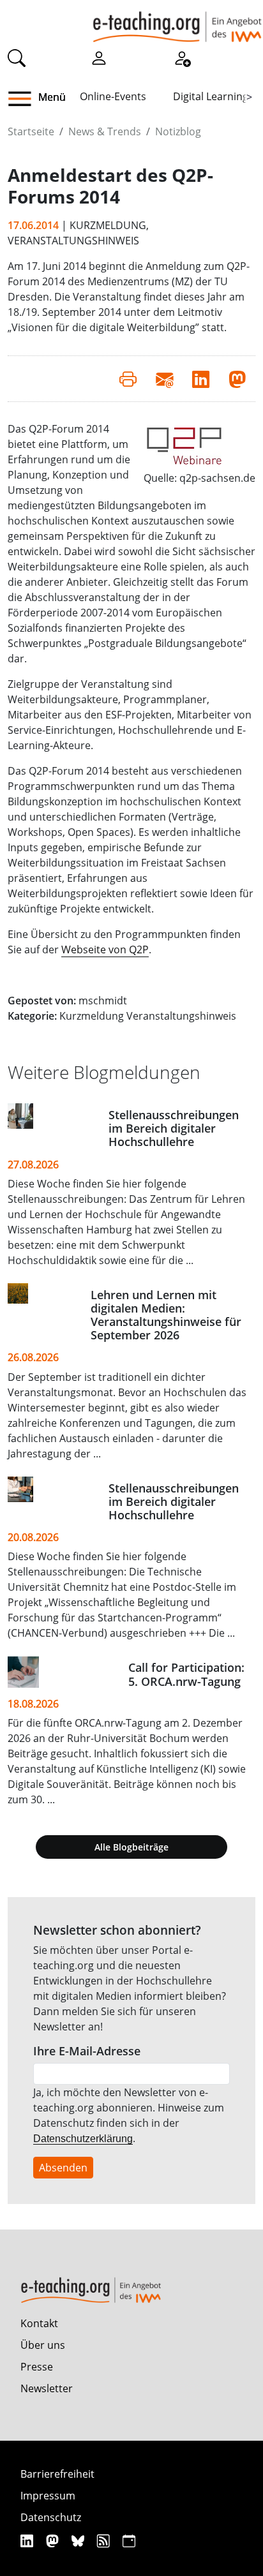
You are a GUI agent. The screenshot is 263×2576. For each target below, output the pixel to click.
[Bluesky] (79, 2541)
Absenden (63, 2168)
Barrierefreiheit (57, 2474)
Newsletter (47, 2388)
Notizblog (178, 131)
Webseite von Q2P (105, 949)
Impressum (48, 2496)
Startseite (31, 131)
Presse (37, 2367)
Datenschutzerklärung (83, 2139)
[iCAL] (129, 2541)
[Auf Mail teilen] (164, 378)
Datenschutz (51, 2517)
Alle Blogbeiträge (131, 1847)
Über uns (43, 2345)
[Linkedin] (28, 2541)
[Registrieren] (182, 57)
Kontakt (39, 2323)
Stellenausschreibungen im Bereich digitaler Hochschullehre (174, 1128)
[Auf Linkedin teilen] (201, 378)
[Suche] (17, 57)
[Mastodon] (54, 2541)
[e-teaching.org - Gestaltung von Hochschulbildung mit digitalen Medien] (177, 21)
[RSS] (105, 2541)
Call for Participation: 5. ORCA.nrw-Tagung (186, 1674)
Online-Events (113, 96)
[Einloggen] (99, 57)
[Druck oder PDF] (128, 378)
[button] (25, 99)
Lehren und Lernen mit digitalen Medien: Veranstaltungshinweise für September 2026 (166, 1315)
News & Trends (105, 131)
